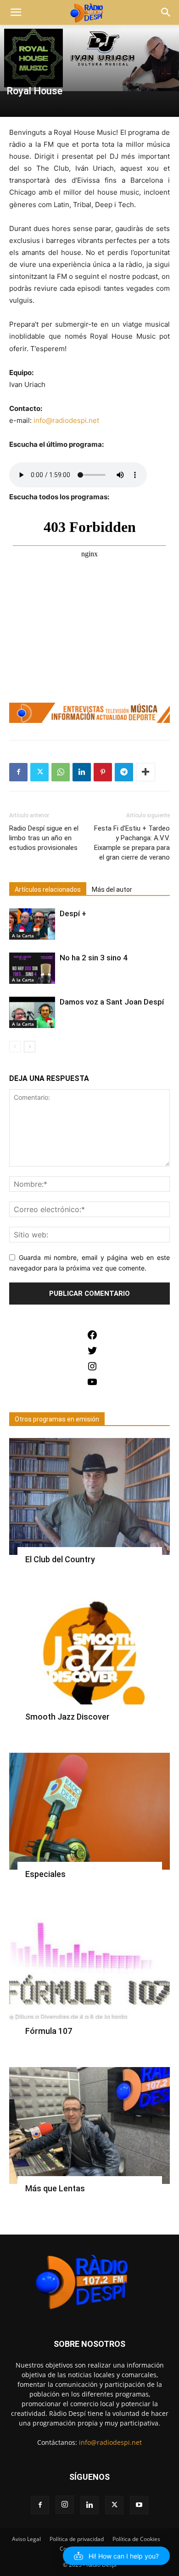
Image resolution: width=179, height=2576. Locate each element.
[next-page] (30, 1047)
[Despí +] (32, 924)
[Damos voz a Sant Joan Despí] (32, 1013)
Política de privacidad (77, 2539)
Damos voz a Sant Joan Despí (112, 1002)
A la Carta (23, 936)
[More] (145, 772)
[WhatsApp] (61, 772)
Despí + (73, 913)
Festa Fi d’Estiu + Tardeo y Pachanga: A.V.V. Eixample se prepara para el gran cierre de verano (132, 843)
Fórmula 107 (49, 2031)
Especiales (45, 1874)
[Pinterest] (103, 772)
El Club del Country (60, 1559)
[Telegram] (124, 772)
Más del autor (112, 889)
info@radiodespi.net (110, 2442)
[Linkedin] (82, 772)
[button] (16, 12)
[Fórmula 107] (89, 1969)
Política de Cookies (136, 2539)
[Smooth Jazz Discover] (89, 1654)
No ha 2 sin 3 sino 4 (94, 958)
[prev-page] (15, 1047)
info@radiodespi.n (63, 420)
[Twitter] (39, 772)
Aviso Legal (26, 2539)
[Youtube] (139, 2505)
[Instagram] (65, 2505)
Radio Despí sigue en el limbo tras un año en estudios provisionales (44, 838)
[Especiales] (89, 1811)
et (96, 420)
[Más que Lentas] (89, 2125)
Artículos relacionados (48, 889)
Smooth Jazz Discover (67, 1717)
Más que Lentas (55, 2188)
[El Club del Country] (89, 1496)
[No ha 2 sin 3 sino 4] (32, 968)
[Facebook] (18, 772)
